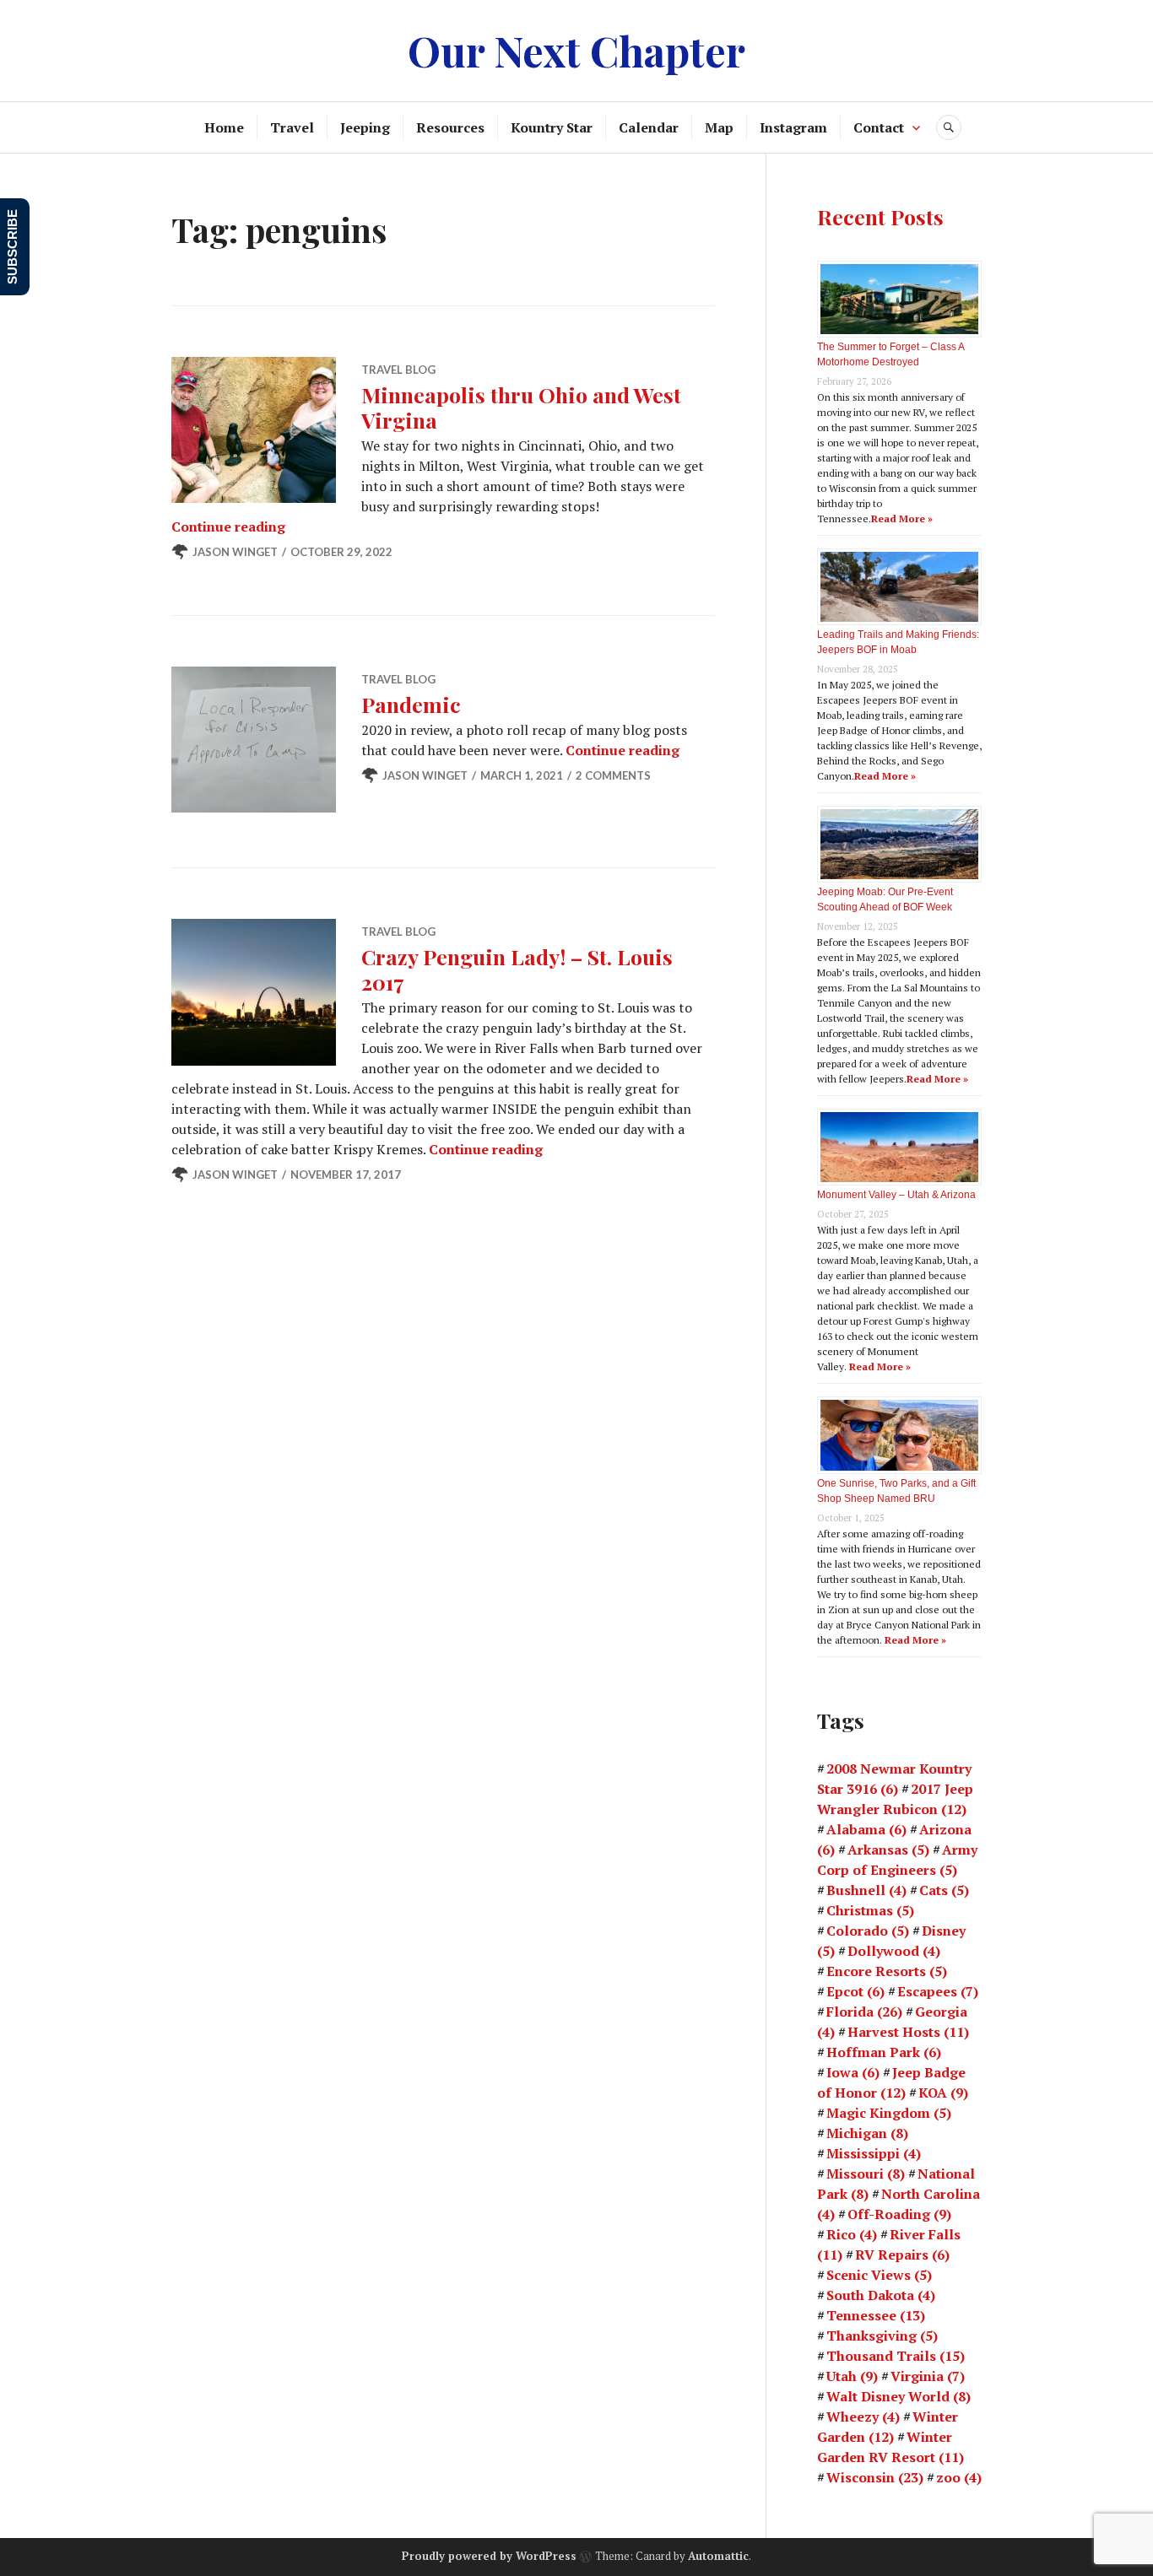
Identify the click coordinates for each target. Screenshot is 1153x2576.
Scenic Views (879, 2275)
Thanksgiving (882, 2336)
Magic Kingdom (889, 2113)
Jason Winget (235, 552)
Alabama (866, 1829)
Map (719, 127)
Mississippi (874, 2153)
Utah (852, 2376)
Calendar (649, 127)
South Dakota (881, 2295)
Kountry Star (552, 127)
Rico (852, 2234)
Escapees (938, 1991)
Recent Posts (880, 216)
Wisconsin (875, 2477)
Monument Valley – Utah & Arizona (896, 1195)
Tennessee (876, 2315)
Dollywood (894, 1951)
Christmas (870, 1910)
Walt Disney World (899, 2396)
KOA (943, 2093)
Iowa (853, 2072)
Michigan (867, 2133)
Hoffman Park (884, 2052)
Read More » (902, 518)
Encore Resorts (887, 1971)
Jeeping (365, 127)
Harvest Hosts (908, 2032)
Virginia (928, 2376)
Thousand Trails (896, 2356)
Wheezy (863, 2417)
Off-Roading (899, 2214)
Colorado (868, 1931)
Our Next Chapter (576, 50)
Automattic (718, 2556)
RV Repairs (902, 2255)
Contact (879, 127)
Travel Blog (398, 370)
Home (224, 127)
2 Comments (613, 775)
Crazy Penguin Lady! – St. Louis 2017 (517, 969)
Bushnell (866, 1890)
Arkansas (888, 1850)
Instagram (793, 127)
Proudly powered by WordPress (489, 2556)
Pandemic (411, 704)
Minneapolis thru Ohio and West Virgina (521, 407)
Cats (944, 1890)
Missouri (866, 2174)
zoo (959, 2477)
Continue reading (228, 527)
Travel (292, 127)
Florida (864, 2012)
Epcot (855, 1991)
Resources (450, 127)
